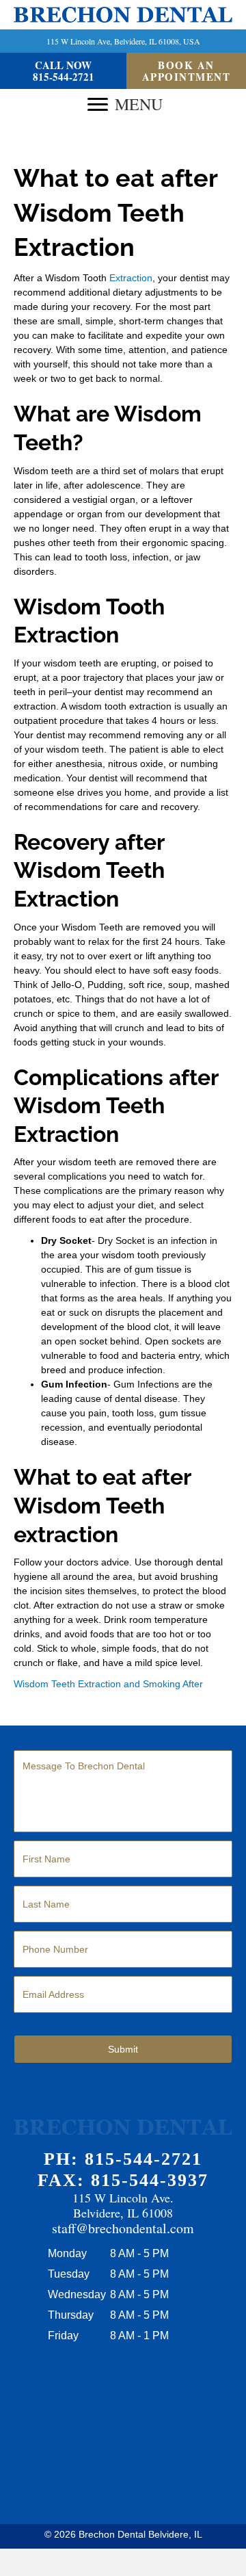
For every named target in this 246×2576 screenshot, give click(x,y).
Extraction (131, 278)
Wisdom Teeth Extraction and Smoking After (108, 1684)
